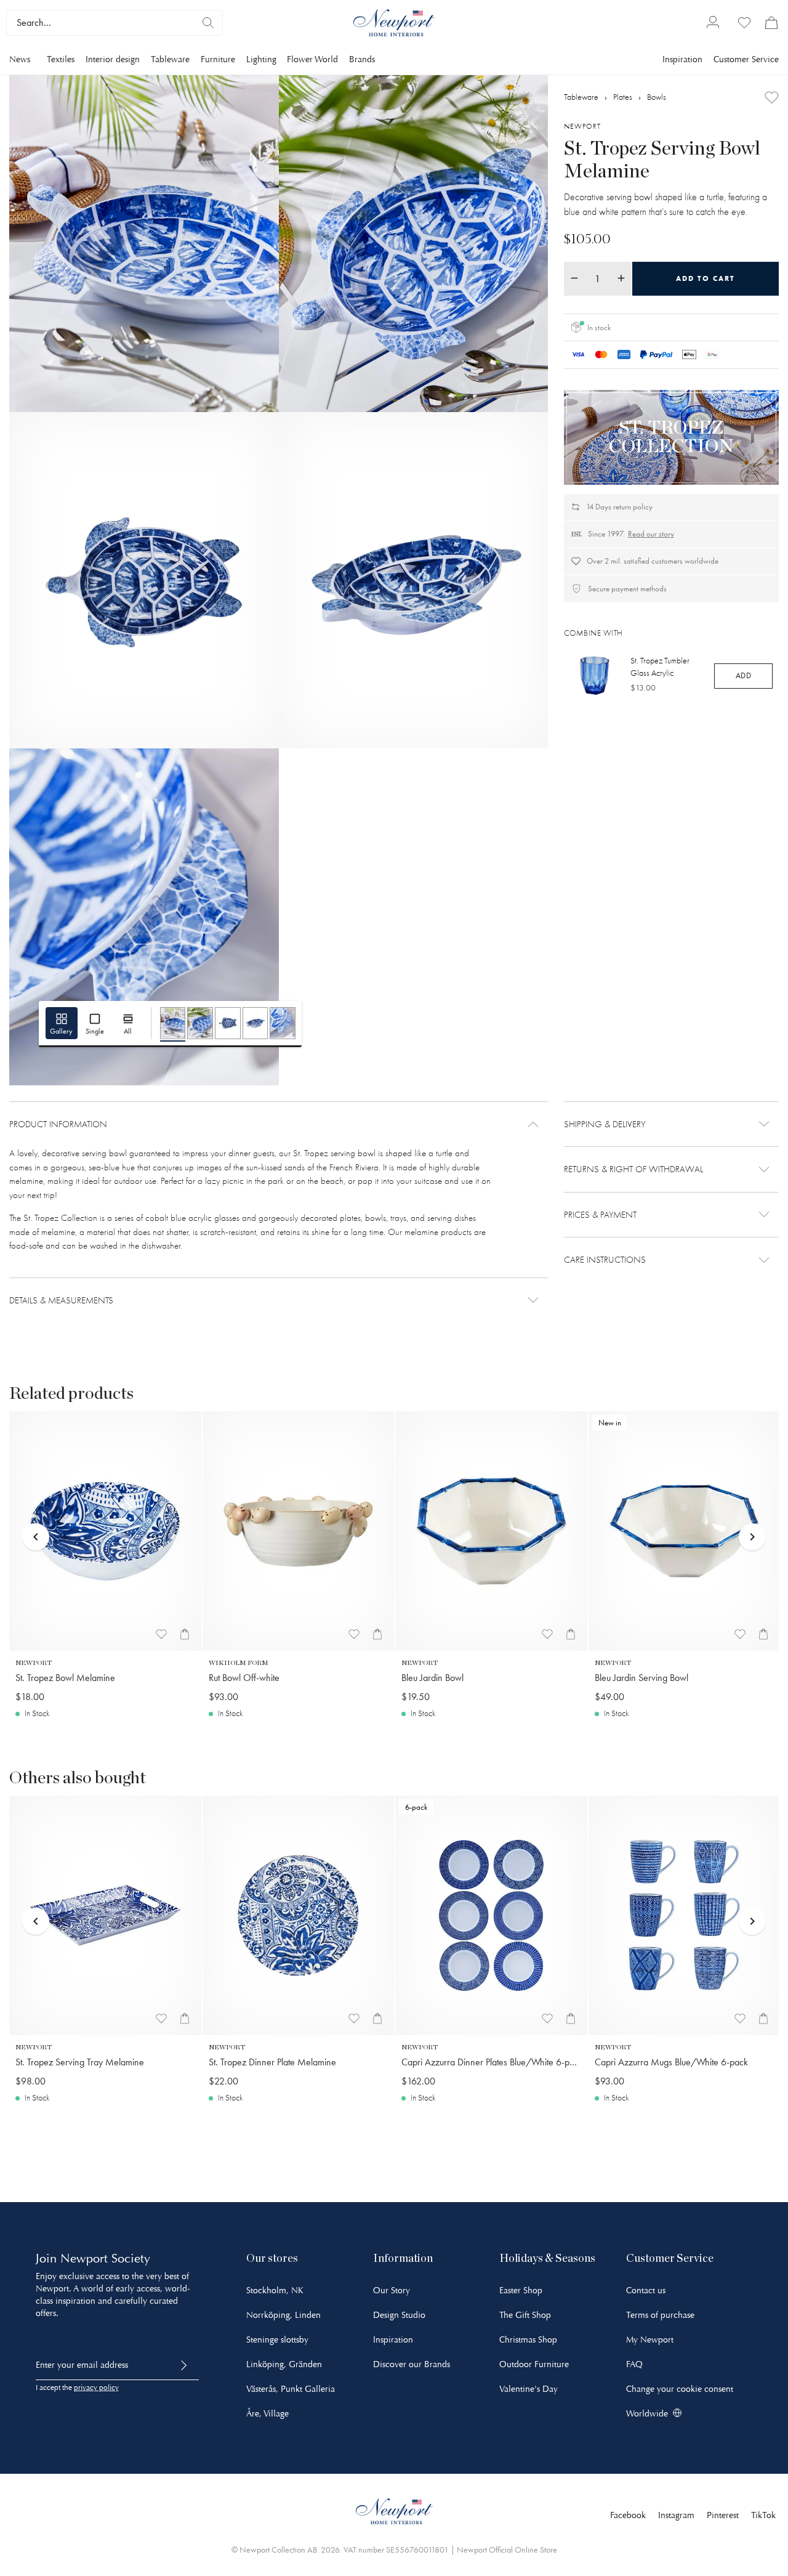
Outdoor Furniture (534, 2364)
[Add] (772, 98)
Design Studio (399, 2315)
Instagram (676, 2515)
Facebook (628, 2515)
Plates (623, 96)
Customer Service (746, 59)
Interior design (113, 59)
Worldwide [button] (647, 2414)
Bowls (657, 96)
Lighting (261, 59)
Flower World (312, 59)
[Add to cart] (185, 1634)
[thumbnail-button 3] (228, 1023)
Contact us (646, 2290)
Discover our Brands (412, 2364)
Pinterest (723, 2515)
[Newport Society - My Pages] (713, 23)
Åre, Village (267, 2414)
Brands (362, 59)
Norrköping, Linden (283, 2315)
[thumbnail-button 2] (200, 1023)
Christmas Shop (528, 2340)
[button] (279, 1124)
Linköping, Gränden (284, 2364)
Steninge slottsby (277, 2340)
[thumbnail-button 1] (173, 1023)
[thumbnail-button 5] (283, 1023)
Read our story (651, 534)
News (20, 59)
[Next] (752, 1518)
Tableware (170, 59)
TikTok (763, 2515)
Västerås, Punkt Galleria (291, 2389)
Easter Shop (521, 2290)
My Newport (650, 2340)
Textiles (61, 59)
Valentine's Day (529, 2389)
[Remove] (574, 278)
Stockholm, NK (275, 2290)
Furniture (218, 59)
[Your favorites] (744, 23)
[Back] (36, 1518)
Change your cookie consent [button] (680, 2389)
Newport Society (105, 2258)
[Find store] (208, 23)
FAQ (634, 2364)
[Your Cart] (771, 23)
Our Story (392, 2290)
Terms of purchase (660, 2315)
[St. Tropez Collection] (671, 437)
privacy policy (96, 2388)
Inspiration (682, 59)
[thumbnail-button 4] (255, 1023)
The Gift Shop (525, 2315)
